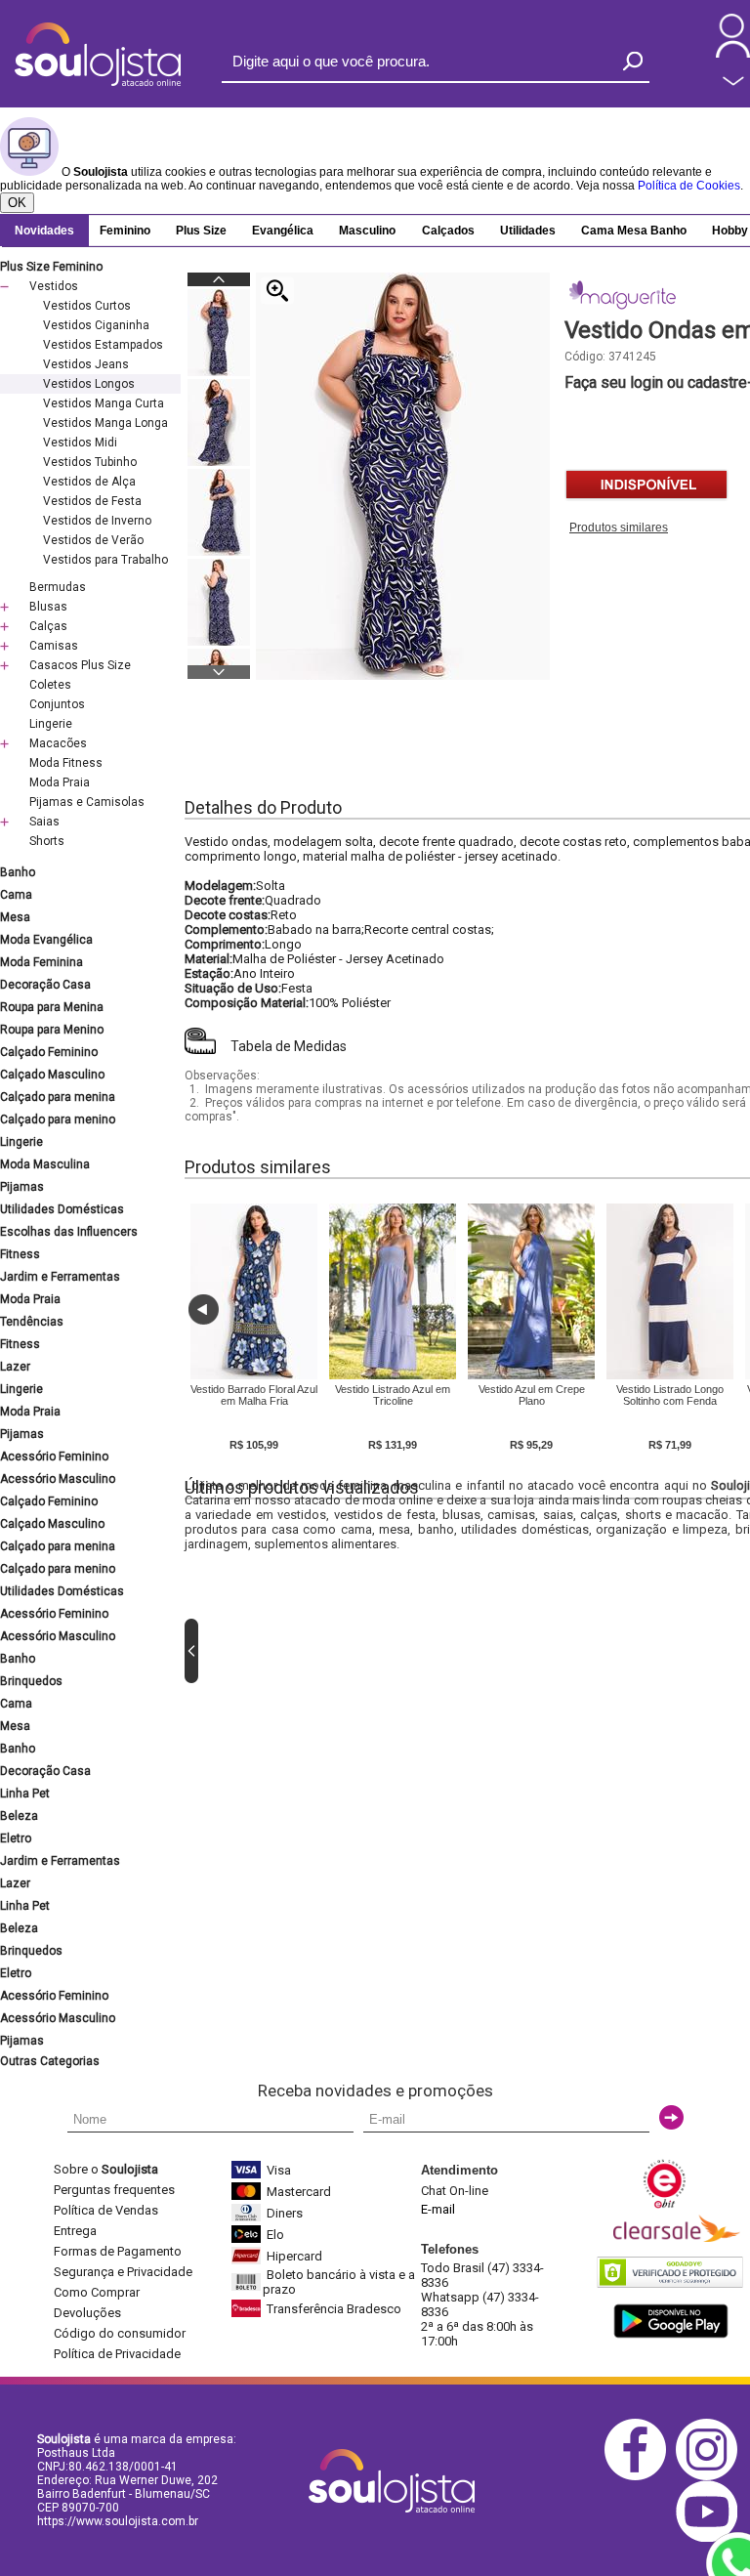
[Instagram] (711, 2477)
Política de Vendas (106, 2210)
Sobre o (106, 2169)
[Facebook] (640, 2477)
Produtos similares (619, 528)
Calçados (448, 231)
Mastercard (299, 2192)
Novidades (44, 231)
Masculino (367, 231)
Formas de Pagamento (118, 2251)
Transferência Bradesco (334, 2309)
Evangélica (283, 231)
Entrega (75, 2231)
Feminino (125, 231)
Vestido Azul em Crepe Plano (532, 1395)
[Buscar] (633, 61)
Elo (275, 2235)
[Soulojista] (98, 82)
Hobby (730, 231)
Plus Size (201, 231)
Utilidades (528, 231)
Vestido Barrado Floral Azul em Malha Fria (254, 1395)
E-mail (438, 2209)
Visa (279, 2170)
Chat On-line (455, 2191)
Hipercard (294, 2256)
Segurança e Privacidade (123, 2272)
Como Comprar (97, 2292)
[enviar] (671, 2117)
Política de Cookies (689, 186)
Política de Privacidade (117, 2354)
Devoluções (87, 2313)
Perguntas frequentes (114, 2190)
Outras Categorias (50, 2061)
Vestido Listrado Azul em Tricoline (393, 1395)
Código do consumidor (120, 2333)
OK (17, 203)
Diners (285, 2213)
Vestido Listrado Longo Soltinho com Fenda (670, 1395)
